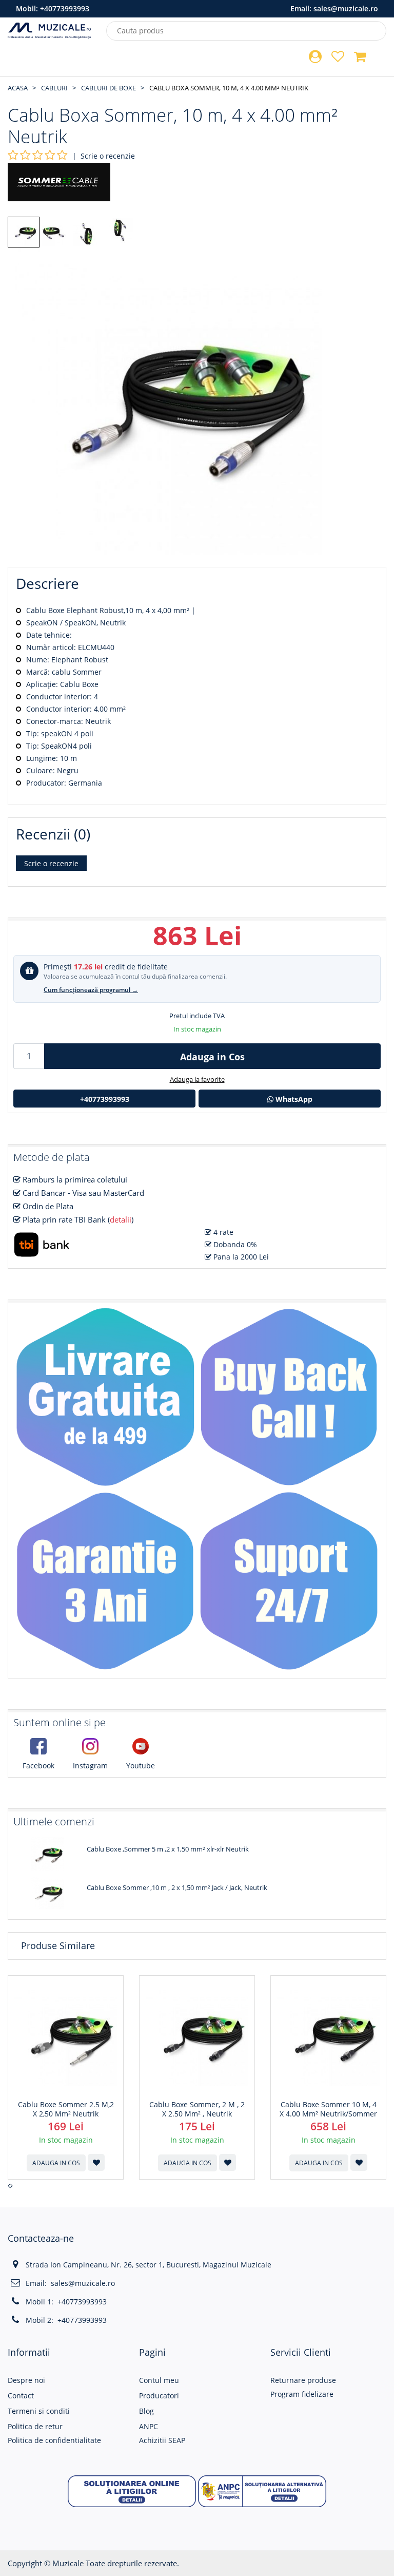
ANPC (149, 2426)
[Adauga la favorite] (96, 2162)
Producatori (159, 2396)
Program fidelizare (302, 2394)
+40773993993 (65, 8)
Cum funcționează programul (91, 990)
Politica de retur (35, 2426)
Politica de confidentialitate (54, 2440)
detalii (121, 1219)
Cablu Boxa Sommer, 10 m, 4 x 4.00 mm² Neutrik (229, 88)
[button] (132, 2490)
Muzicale (68, 2563)
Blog (146, 2411)
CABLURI (54, 88)
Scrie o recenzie (108, 156)
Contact (21, 2396)
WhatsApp (293, 1099)
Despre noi (26, 2380)
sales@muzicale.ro (346, 8)
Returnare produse (303, 2380)
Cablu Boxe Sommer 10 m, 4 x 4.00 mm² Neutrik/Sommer (328, 2109)
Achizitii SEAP (162, 2440)
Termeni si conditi (39, 2411)
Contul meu (159, 2380)
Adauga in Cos (212, 1057)
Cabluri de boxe (109, 88)
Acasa (18, 88)
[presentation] (9, 2186)
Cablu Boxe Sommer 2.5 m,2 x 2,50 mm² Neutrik (66, 2109)
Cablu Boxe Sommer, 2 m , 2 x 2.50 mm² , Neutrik (197, 2109)
